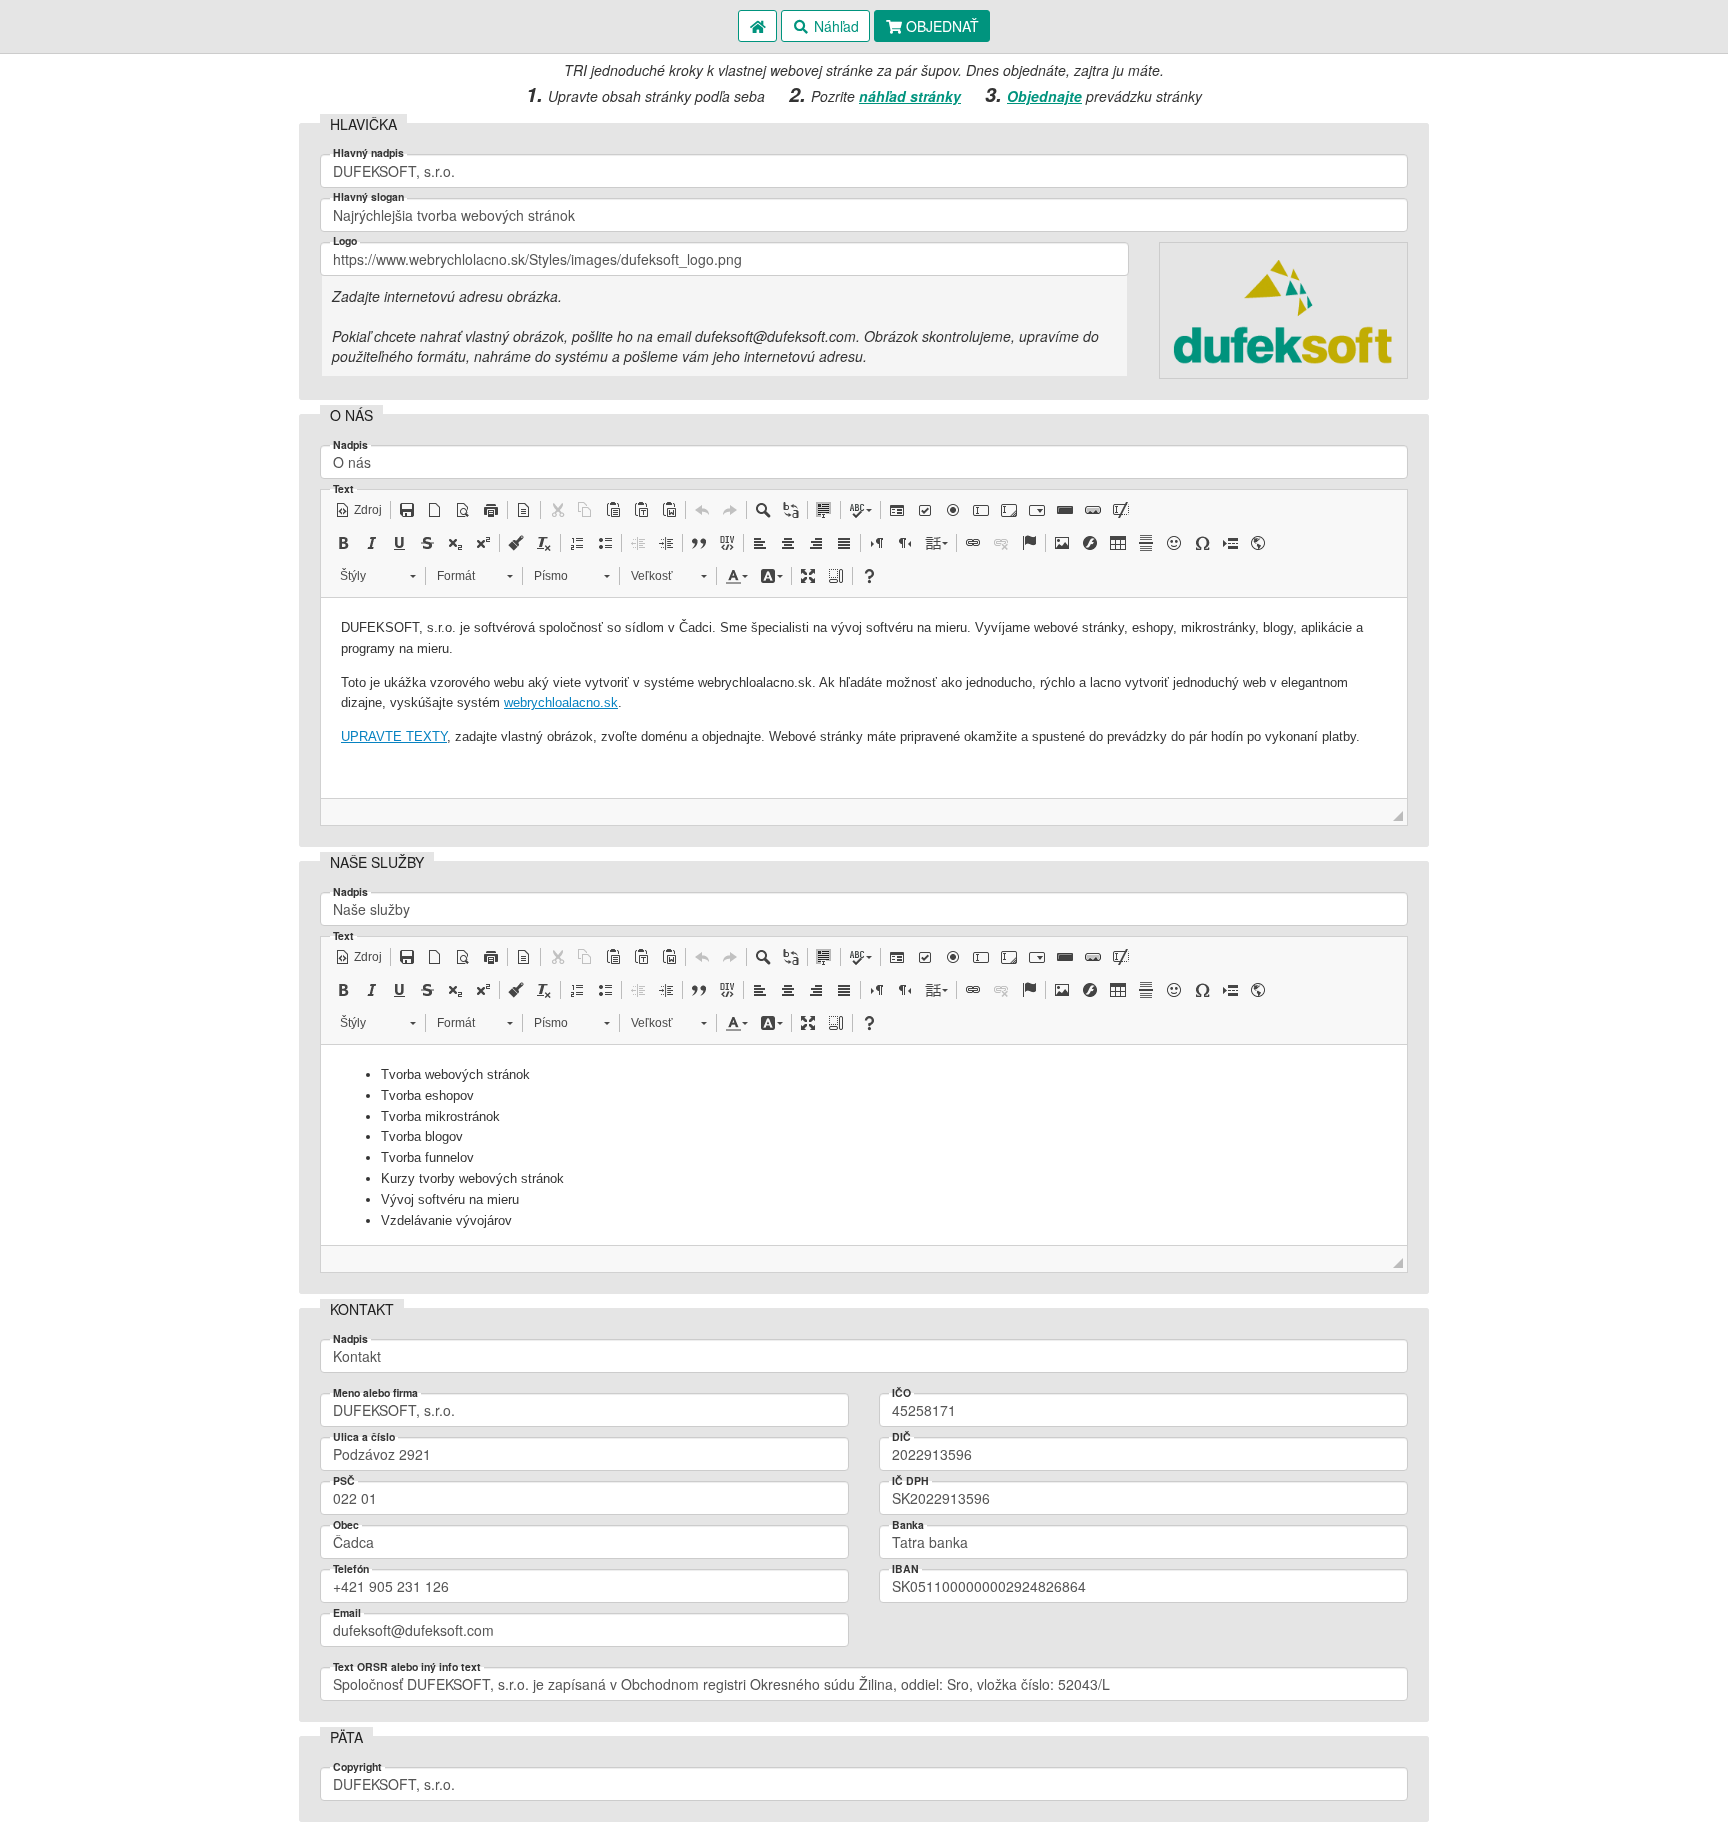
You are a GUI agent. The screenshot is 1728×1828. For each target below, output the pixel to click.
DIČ (901, 1437)
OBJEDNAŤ (940, 26)
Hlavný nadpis (368, 153)
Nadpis (350, 445)
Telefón (351, 1569)
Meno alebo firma (375, 1393)
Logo (345, 241)
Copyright (357, 1767)
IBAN (905, 1569)
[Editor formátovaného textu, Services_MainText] (864, 1145)
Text (343, 489)
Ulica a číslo (364, 1437)
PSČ (344, 1481)
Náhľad (834, 26)
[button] (358, 510)
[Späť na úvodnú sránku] (758, 26)
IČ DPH (910, 1481)
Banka (908, 1525)
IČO (901, 1393)
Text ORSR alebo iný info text (407, 1667)
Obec (346, 1525)
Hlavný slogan (368, 197)
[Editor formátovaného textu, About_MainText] (864, 698)
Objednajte (1044, 96)
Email (347, 1613)
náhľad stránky (910, 96)
